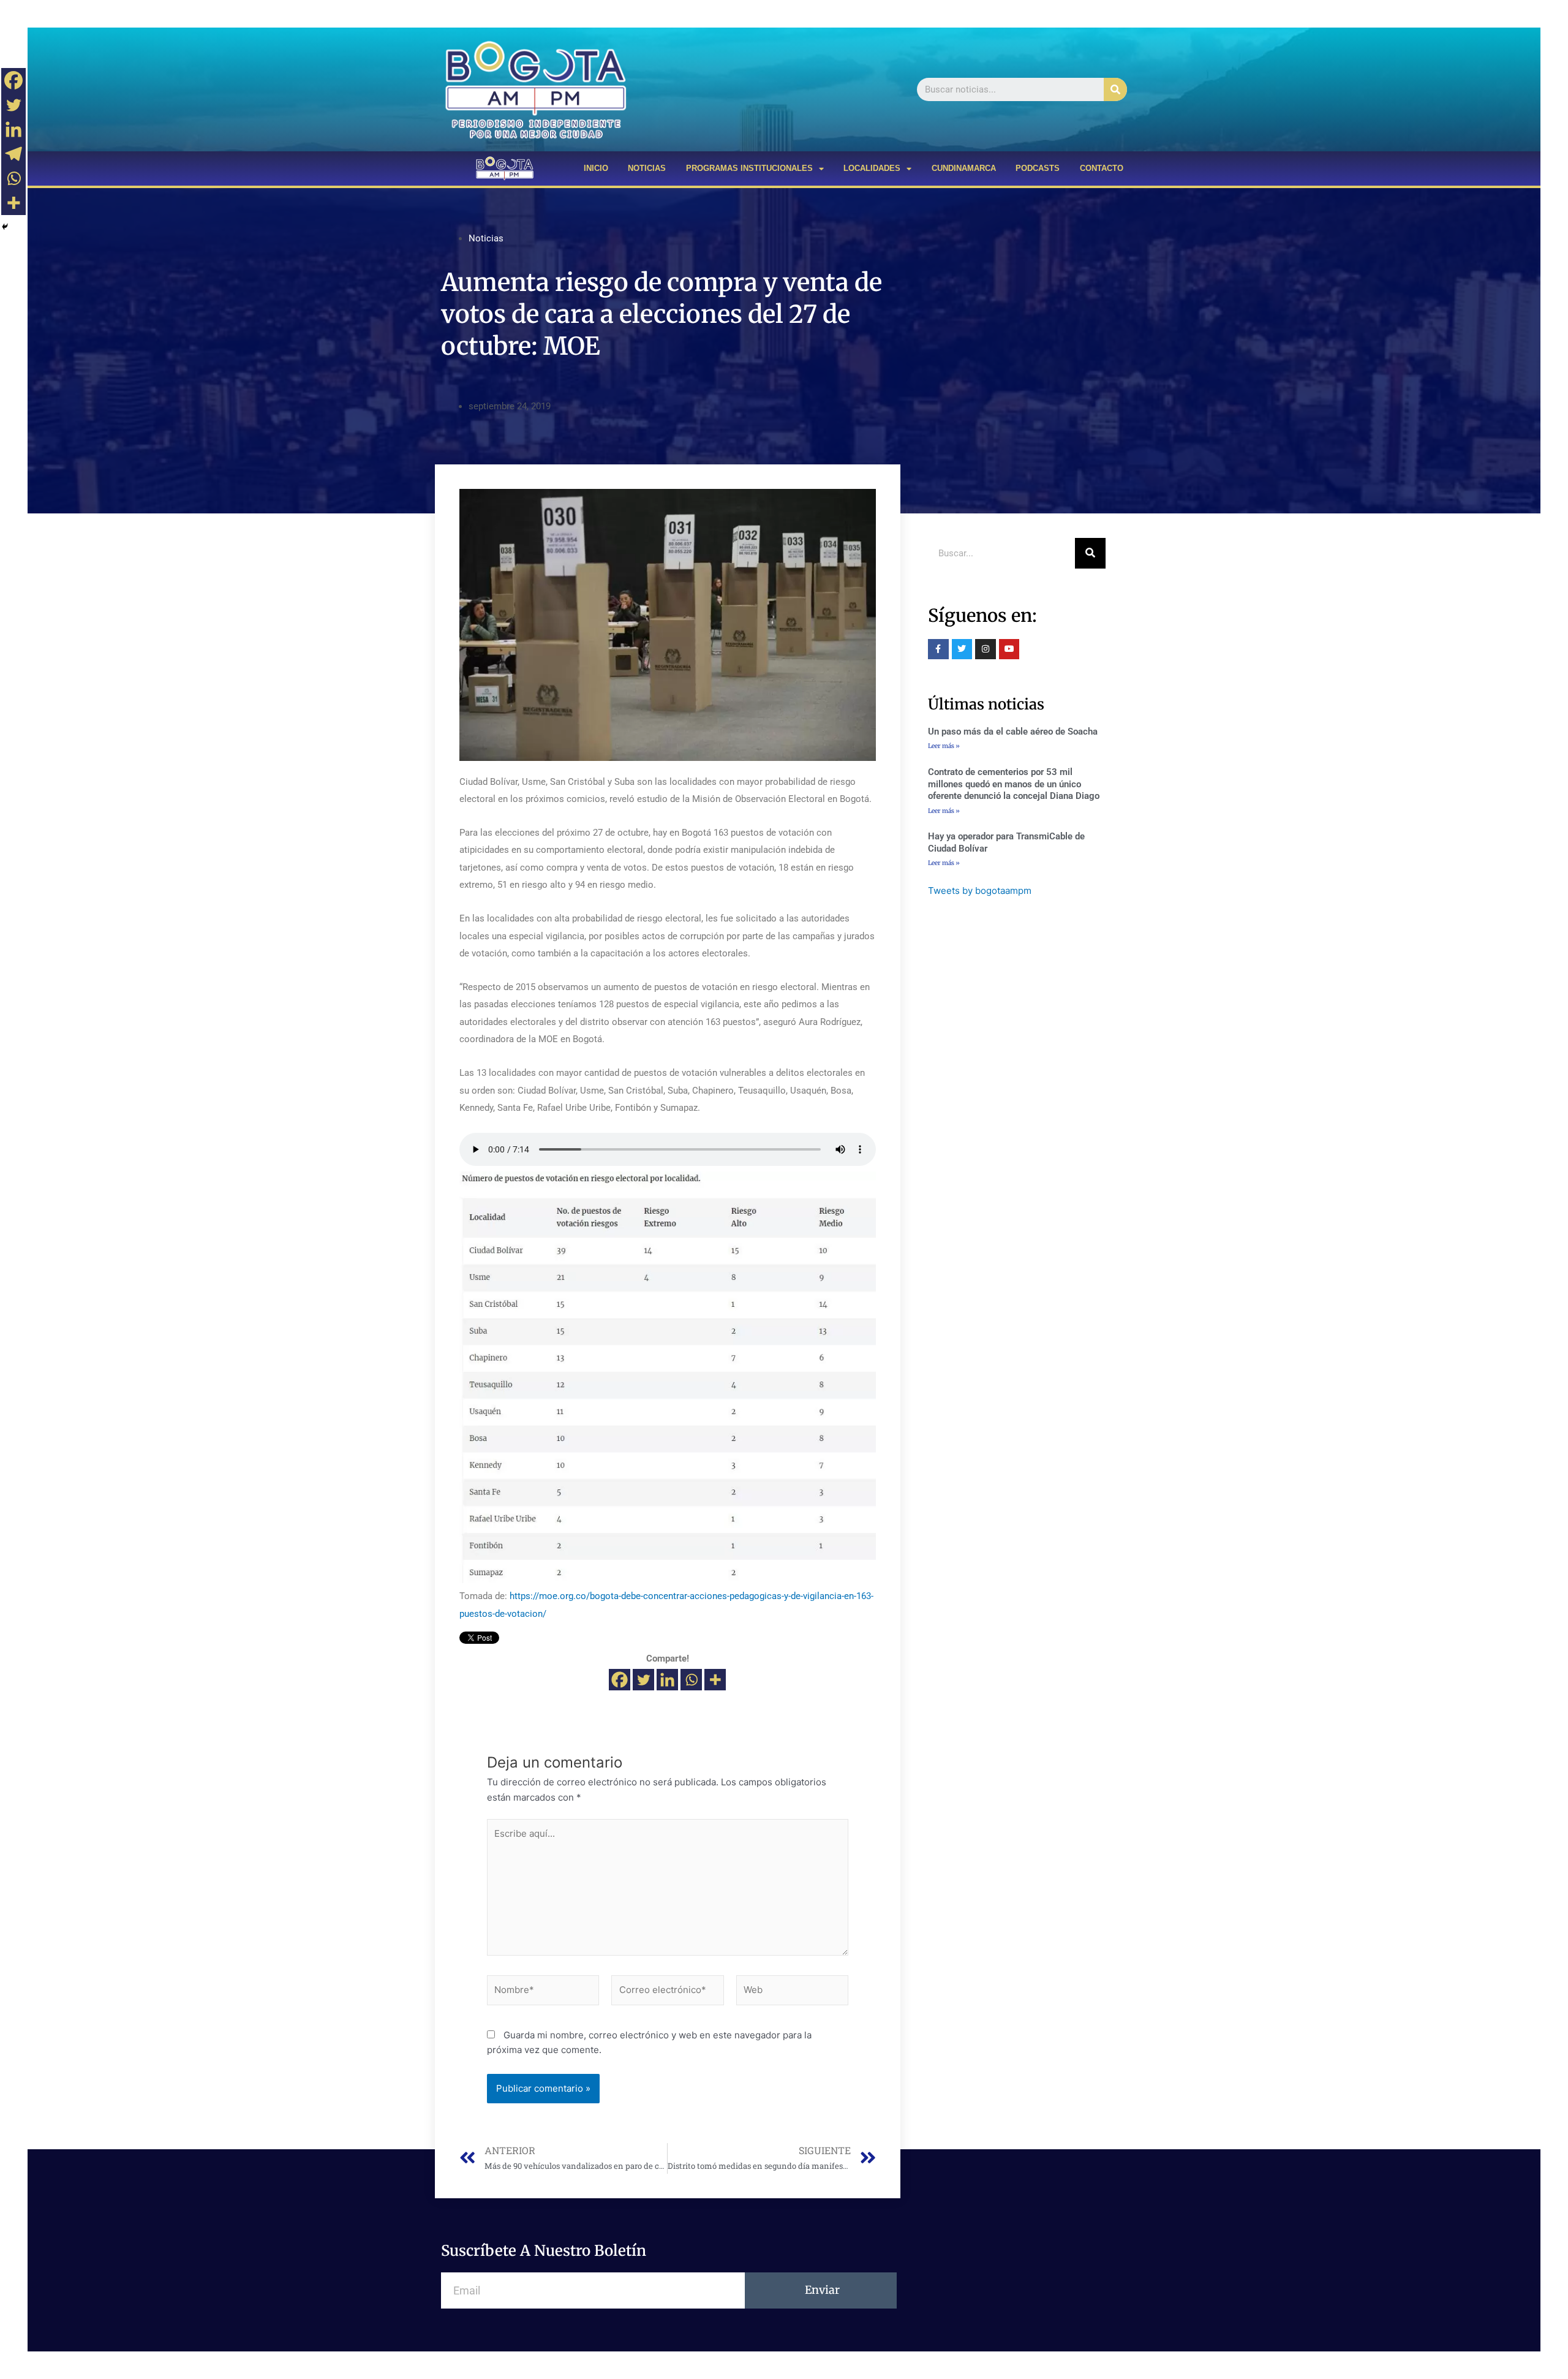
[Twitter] (643, 1680)
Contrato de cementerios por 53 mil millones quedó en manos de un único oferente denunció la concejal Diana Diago (1014, 784)
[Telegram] (13, 154)
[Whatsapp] (691, 1680)
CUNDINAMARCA (964, 168)
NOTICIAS (647, 168)
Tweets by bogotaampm (980, 891)
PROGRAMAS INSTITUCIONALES (749, 168)
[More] (715, 1680)
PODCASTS (1038, 168)
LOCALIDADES (872, 168)
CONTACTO (1102, 168)
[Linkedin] (667, 1680)
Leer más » (944, 746)
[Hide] (5, 227)
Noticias (486, 238)
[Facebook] (620, 1680)
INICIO (596, 168)
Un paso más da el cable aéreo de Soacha (1013, 732)
